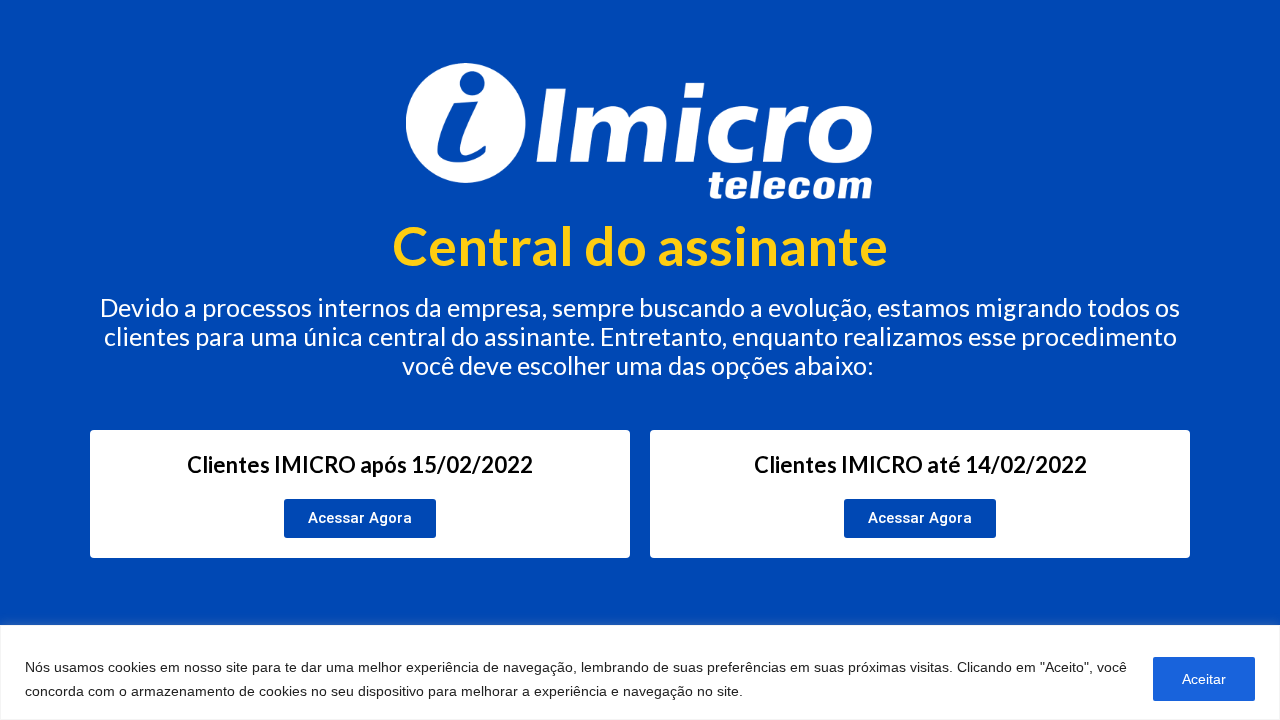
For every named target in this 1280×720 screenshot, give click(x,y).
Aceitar (1204, 679)
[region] (640, 672)
